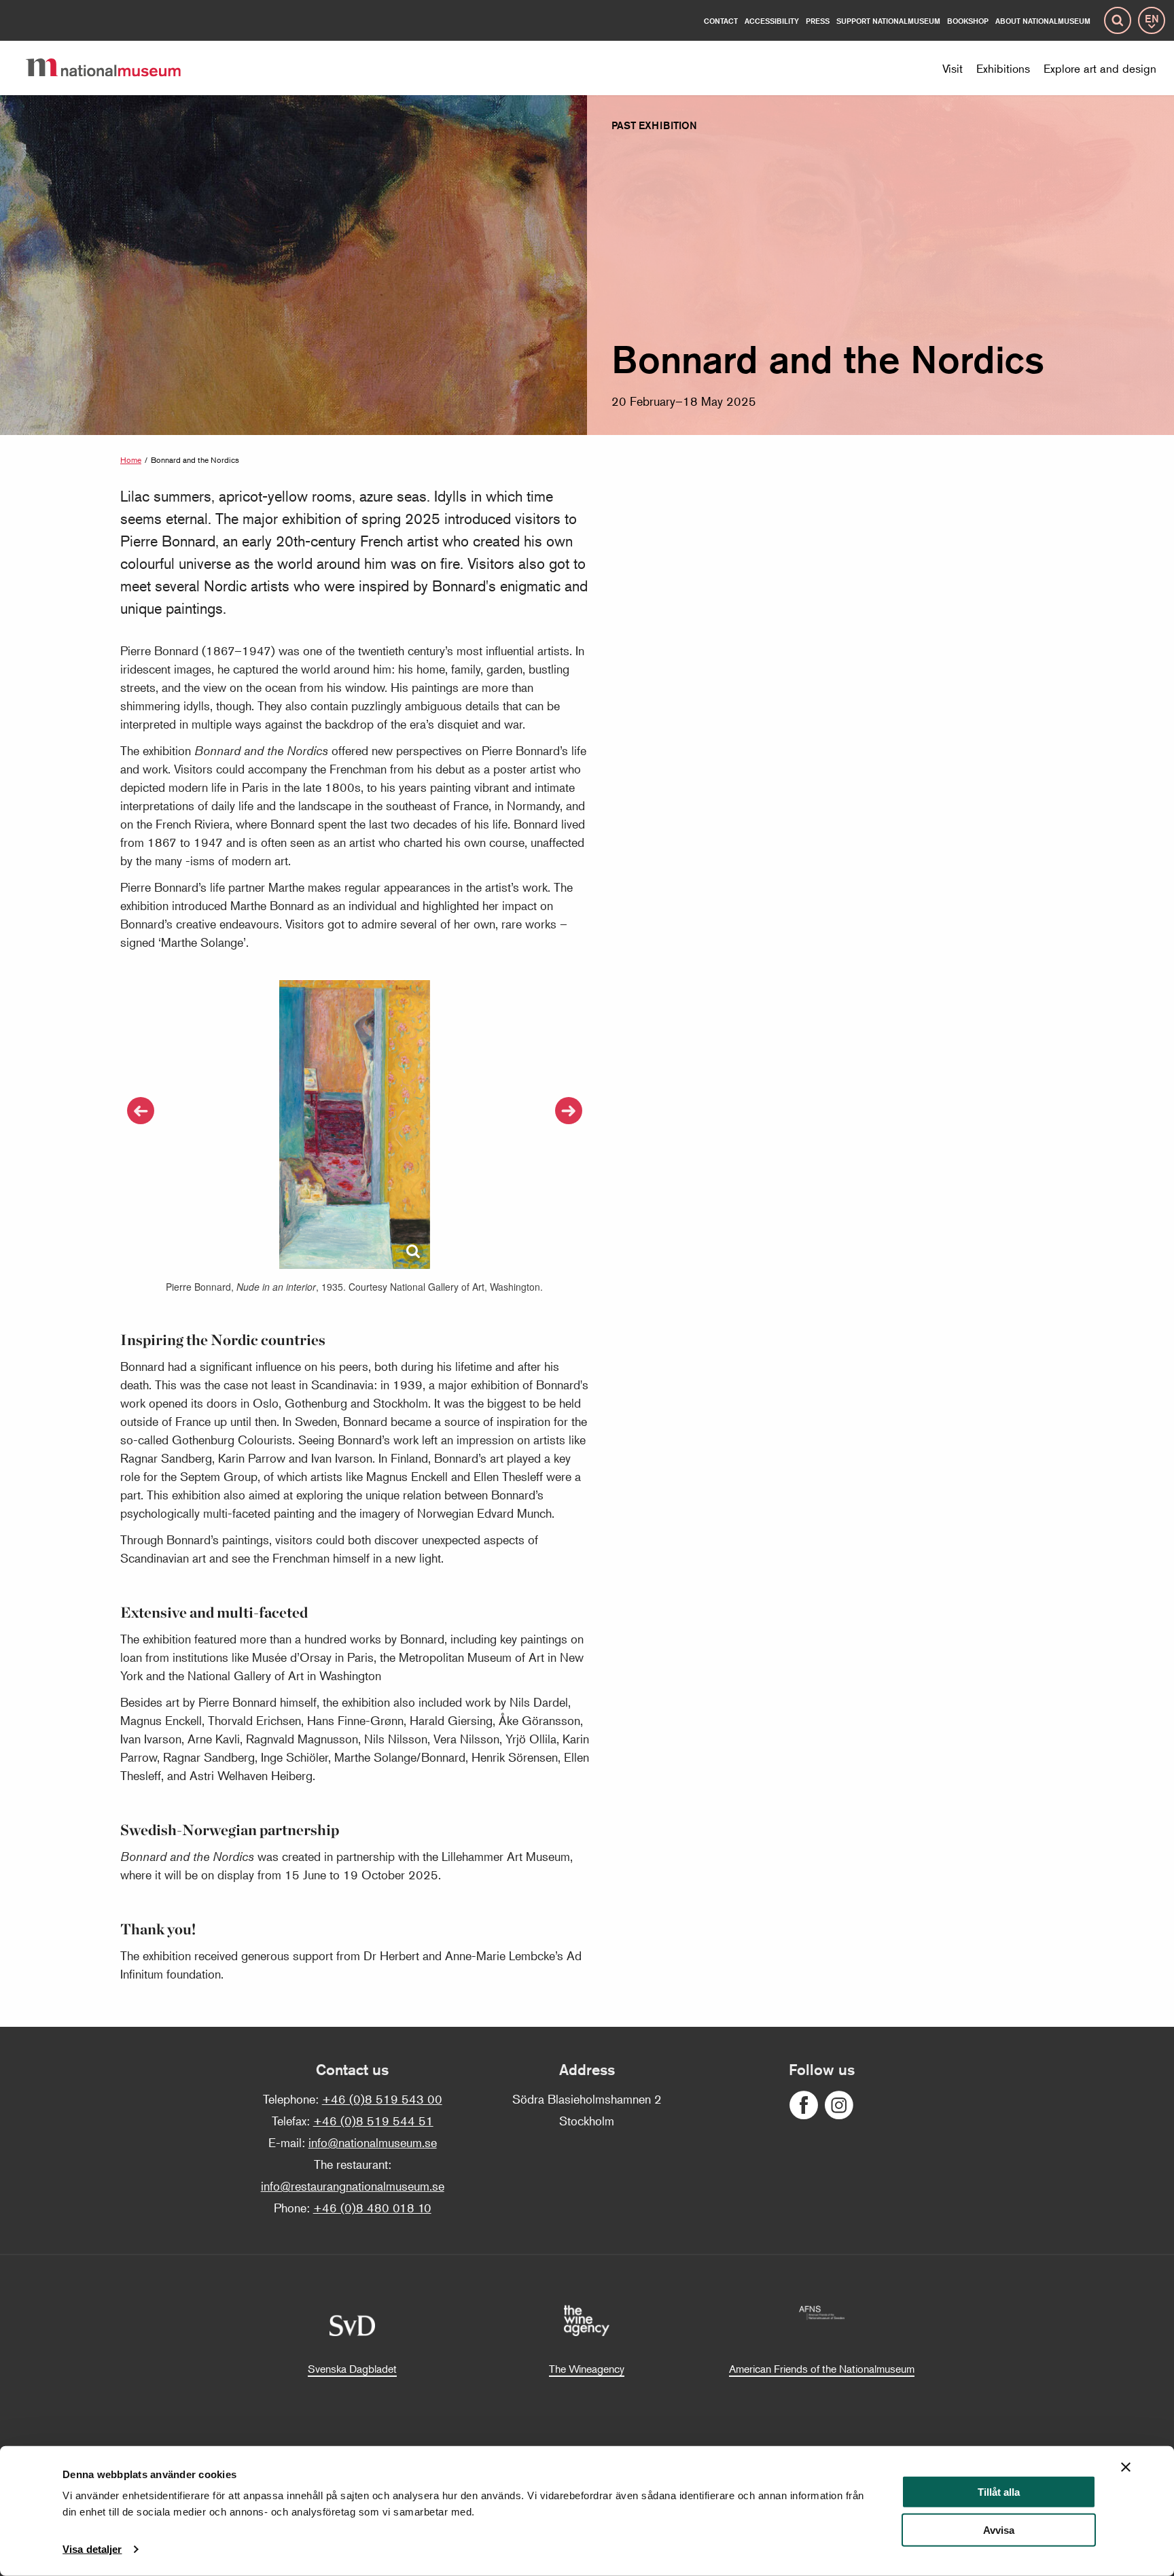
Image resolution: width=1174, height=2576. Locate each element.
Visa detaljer (92, 2549)
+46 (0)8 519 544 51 (373, 2121)
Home (131, 460)
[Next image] (569, 1111)
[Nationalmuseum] (114, 68)
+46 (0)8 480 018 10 (372, 2208)
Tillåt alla (999, 2492)
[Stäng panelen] (1126, 2467)
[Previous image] (141, 1111)
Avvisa (999, 2530)
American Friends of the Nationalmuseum (822, 2369)
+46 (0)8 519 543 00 (382, 2099)
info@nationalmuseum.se (373, 2142)
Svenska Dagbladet (352, 2369)
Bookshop (968, 21)
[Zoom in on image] (413, 1252)
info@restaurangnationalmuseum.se (353, 2186)
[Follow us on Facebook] (804, 2105)
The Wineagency (587, 2369)
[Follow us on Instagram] (839, 2105)
